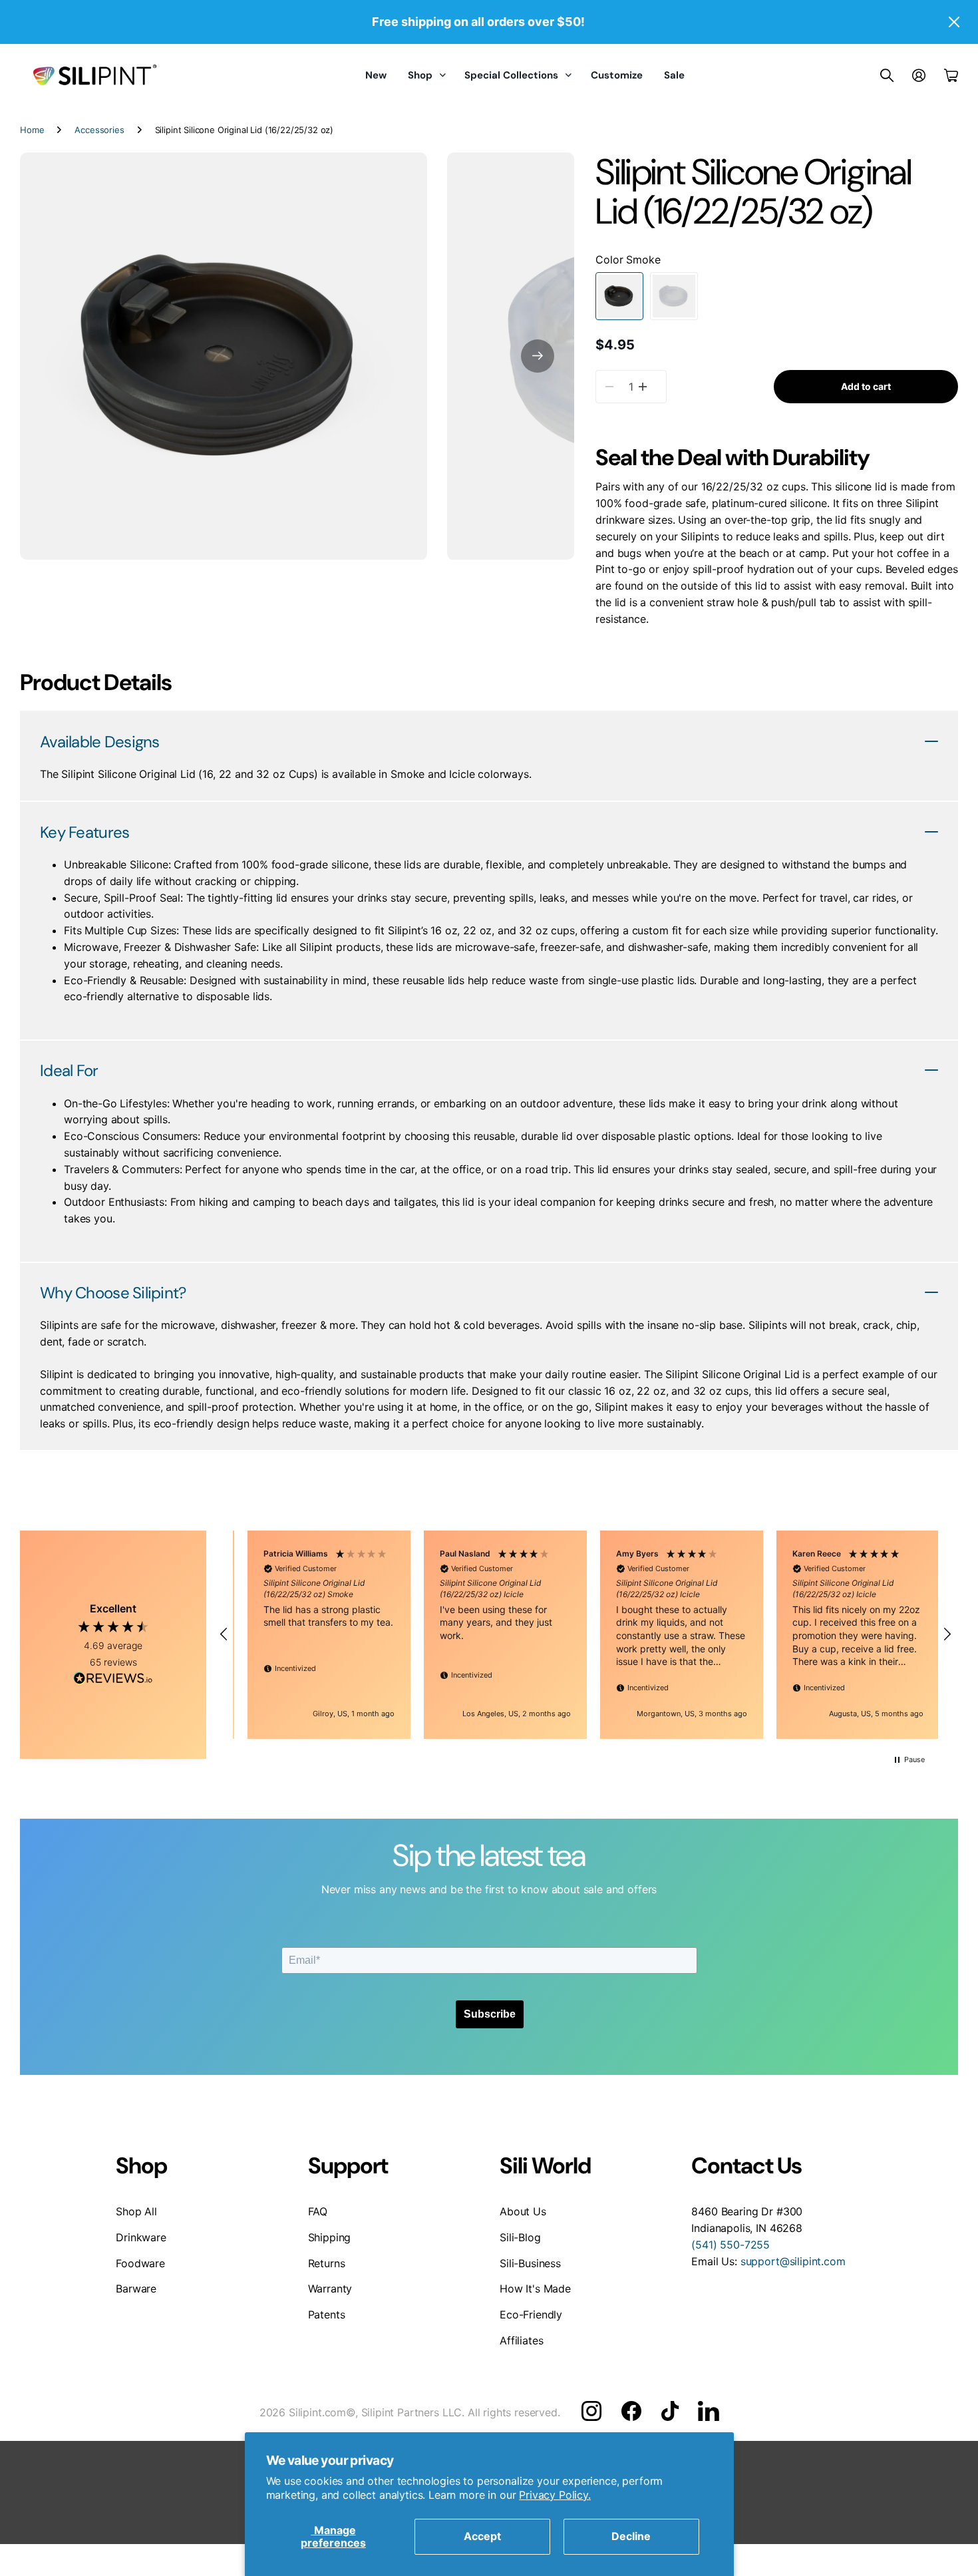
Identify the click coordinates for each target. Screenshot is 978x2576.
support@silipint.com (793, 2261)
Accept (482, 2536)
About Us (523, 2211)
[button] (538, 356)
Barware (136, 2289)
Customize (617, 75)
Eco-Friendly (531, 2314)
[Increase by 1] (642, 387)
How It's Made (535, 2289)
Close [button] (953, 22)
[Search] (887, 75)
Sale (674, 75)
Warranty (330, 2289)
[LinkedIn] (708, 2411)
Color (628, 260)
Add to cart (866, 386)
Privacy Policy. (555, 2495)
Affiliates (521, 2340)
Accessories (99, 130)
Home (32, 130)
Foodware (140, 2263)
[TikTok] (670, 2411)
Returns (327, 2263)
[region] (585, 1635)
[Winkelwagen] (951, 75)
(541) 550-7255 (731, 2245)
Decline (631, 2536)
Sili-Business (530, 2263)
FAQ (318, 2211)
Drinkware (141, 2237)
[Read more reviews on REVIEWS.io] (113, 1680)
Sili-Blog (520, 2237)
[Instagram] (591, 2410)
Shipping (330, 2237)
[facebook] (631, 2411)
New (376, 75)
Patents (327, 2314)
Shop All (136, 2211)
